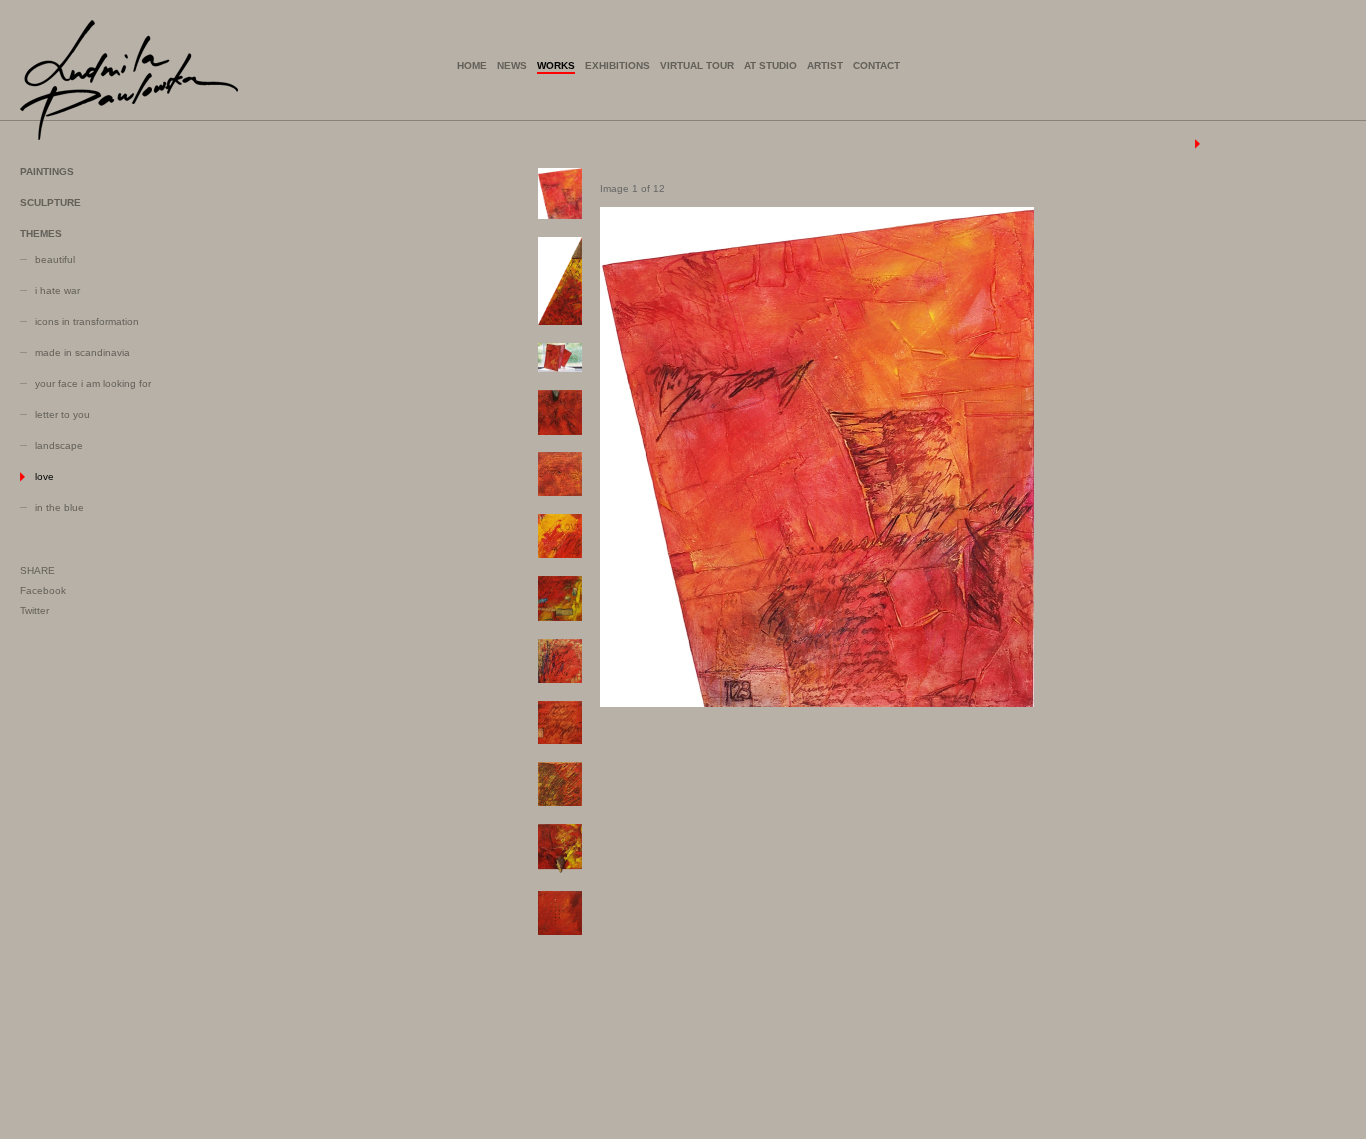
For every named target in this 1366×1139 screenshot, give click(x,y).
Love (44, 476)
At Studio (770, 65)
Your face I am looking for (93, 383)
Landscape (59, 445)
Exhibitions (617, 65)
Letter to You (62, 414)
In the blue (59, 507)
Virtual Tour (697, 65)
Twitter (34, 610)
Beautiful (55, 259)
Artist (825, 65)
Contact (876, 65)
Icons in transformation (87, 321)
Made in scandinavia (82, 352)
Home (472, 65)
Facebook (43, 590)
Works (556, 65)
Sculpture (50, 202)
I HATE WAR (57, 290)
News (512, 65)
